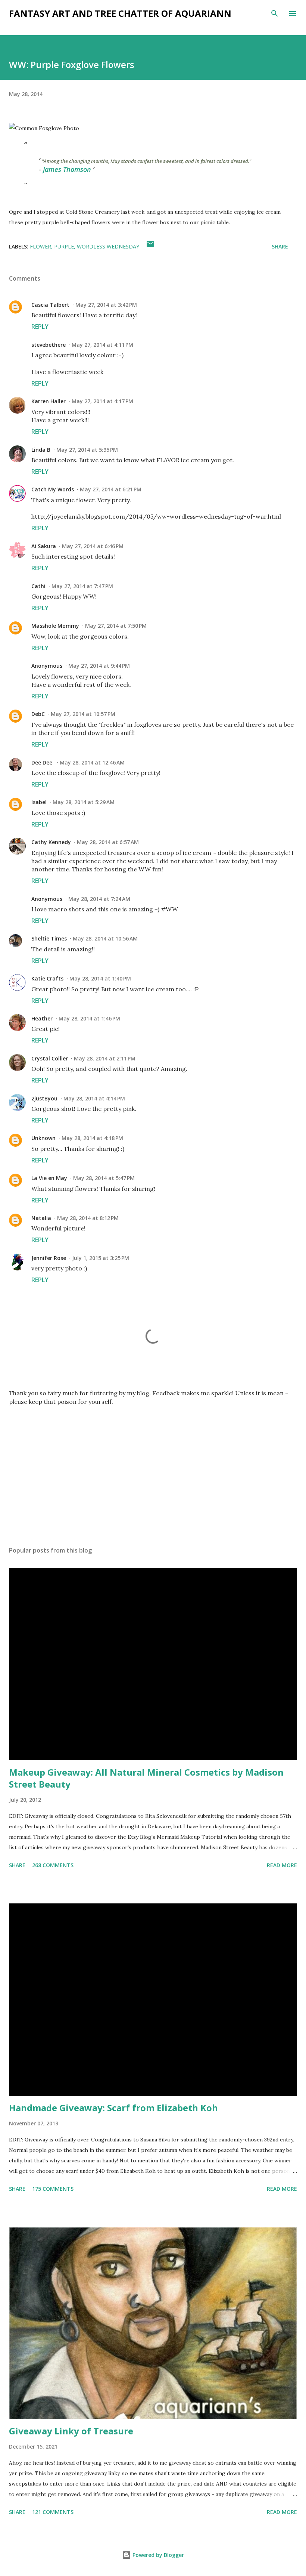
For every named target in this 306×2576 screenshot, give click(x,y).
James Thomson (67, 169)
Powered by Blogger (157, 2555)
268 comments (53, 1865)
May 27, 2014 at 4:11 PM (102, 345)
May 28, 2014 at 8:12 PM (88, 1218)
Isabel (39, 802)
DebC (38, 714)
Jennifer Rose (49, 1258)
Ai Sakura (44, 546)
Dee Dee (43, 762)
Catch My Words (53, 489)
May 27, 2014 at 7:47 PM (82, 586)
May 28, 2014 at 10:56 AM (105, 938)
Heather (42, 1018)
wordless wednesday (108, 246)
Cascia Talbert (50, 305)
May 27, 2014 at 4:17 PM (102, 401)
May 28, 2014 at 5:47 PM (104, 1178)
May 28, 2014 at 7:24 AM (99, 899)
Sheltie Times (49, 938)
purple (64, 246)
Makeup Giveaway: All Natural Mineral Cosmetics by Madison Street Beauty (146, 1778)
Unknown (43, 1138)
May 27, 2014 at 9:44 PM (99, 666)
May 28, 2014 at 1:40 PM (100, 978)
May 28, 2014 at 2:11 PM (105, 1058)
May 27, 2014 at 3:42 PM (106, 305)
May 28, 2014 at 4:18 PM (92, 1138)
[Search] (275, 13)
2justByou (44, 1098)
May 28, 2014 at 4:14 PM (94, 1098)
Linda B (41, 450)
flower (40, 246)
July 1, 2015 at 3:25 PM (101, 1258)
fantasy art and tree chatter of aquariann (120, 13)
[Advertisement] (153, 1470)
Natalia (41, 1218)
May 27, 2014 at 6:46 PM (93, 546)
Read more (282, 1865)
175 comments (53, 2189)
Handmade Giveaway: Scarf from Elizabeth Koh (113, 2108)
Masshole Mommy (55, 626)
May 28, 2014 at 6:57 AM (108, 842)
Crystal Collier (50, 1058)
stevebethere (49, 345)
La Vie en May (49, 1178)
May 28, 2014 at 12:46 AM (92, 762)
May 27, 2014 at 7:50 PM (116, 626)
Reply (40, 327)
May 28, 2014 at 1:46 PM (89, 1018)
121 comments (53, 2512)
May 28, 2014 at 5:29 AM (84, 802)
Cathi (38, 586)
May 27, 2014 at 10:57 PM (83, 714)
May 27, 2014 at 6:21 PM (111, 489)
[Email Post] (150, 246)
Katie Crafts (47, 978)
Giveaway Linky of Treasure (71, 2431)
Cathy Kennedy (51, 842)
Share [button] (280, 246)
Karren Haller (49, 401)
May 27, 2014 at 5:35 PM (87, 450)
